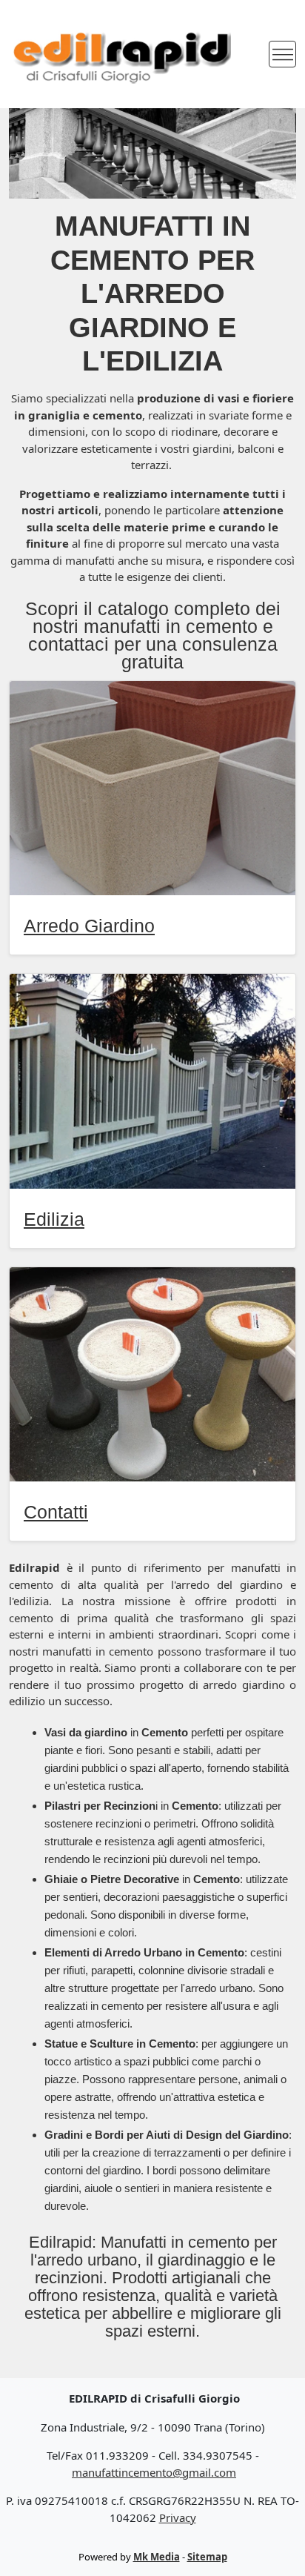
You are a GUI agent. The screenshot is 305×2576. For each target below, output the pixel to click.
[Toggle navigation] (282, 54)
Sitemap (207, 2557)
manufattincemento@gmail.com (154, 2472)
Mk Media (157, 2557)
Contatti (56, 1512)
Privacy (178, 2517)
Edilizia (54, 1219)
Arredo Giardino (89, 926)
